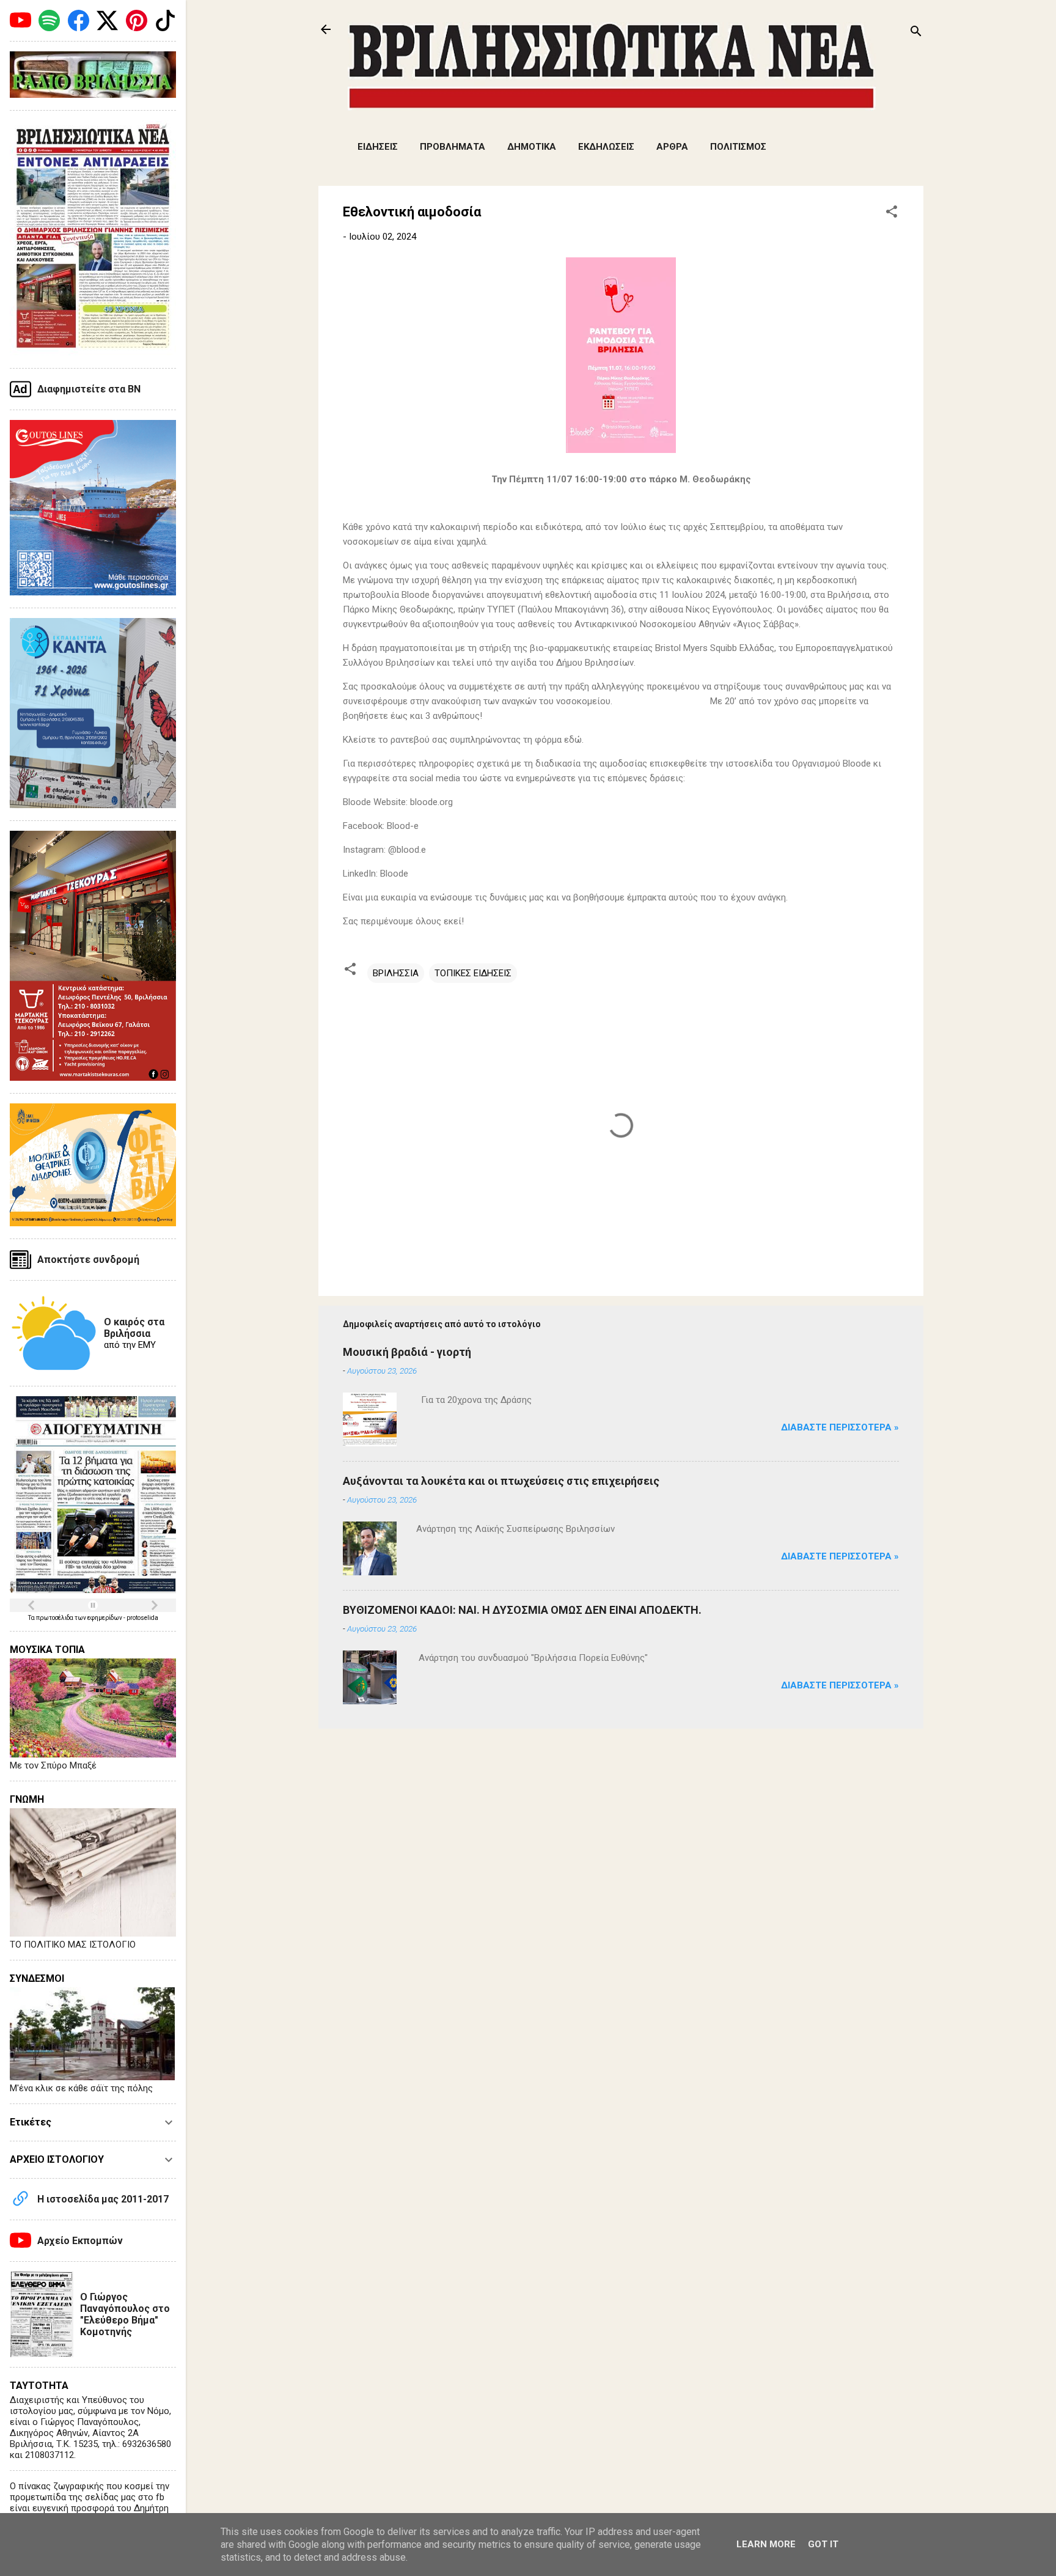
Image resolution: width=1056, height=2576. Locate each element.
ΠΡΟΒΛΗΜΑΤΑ (453, 147)
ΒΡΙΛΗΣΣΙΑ (396, 973)
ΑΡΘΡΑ (672, 147)
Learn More (766, 2544)
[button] (892, 214)
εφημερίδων (105, 1618)
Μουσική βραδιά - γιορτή (407, 1352)
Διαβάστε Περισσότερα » (840, 1427)
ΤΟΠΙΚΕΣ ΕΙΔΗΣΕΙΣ (473, 973)
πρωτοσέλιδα (55, 1618)
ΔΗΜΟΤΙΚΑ (532, 147)
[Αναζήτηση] (916, 33)
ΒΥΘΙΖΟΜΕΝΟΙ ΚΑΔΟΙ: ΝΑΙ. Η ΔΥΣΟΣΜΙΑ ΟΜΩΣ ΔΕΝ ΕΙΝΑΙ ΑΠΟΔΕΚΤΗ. (522, 1610)
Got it (823, 2544)
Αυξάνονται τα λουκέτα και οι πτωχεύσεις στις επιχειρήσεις (501, 1481)
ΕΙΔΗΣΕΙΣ (378, 147)
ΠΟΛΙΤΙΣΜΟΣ (738, 147)
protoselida (142, 1618)
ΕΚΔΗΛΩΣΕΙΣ (606, 147)
